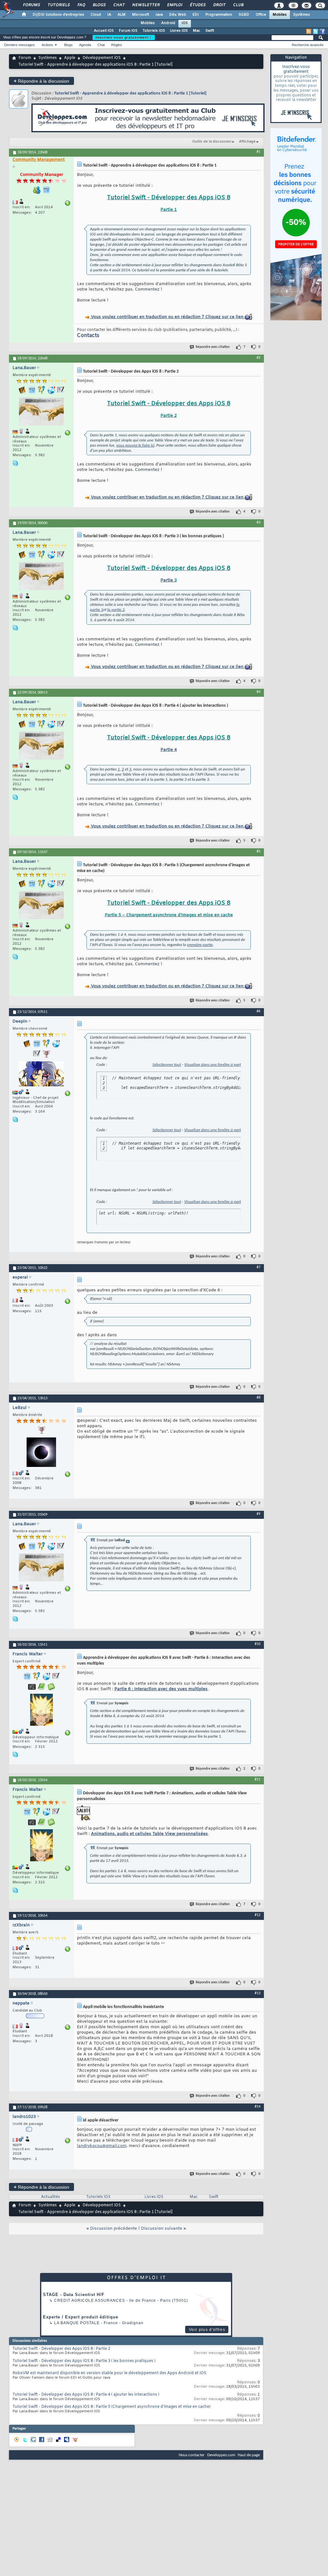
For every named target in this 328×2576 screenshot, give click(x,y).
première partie (200, 945)
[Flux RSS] (309, 31)
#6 (258, 1011)
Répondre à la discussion (41, 81)
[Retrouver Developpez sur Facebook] (322, 31)
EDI (196, 15)
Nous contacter (192, 2455)
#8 (258, 1398)
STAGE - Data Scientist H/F (74, 2295)
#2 (258, 358)
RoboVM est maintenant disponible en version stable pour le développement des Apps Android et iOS (109, 2373)
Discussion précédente (114, 2229)
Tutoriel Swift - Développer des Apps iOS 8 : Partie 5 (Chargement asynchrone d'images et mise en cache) (111, 2407)
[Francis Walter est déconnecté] (41, 1711)
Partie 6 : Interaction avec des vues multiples (161, 1689)
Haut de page (249, 2455)
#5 (258, 852)
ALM (122, 15)
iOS (185, 23)
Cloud (96, 15)
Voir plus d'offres (207, 2330)
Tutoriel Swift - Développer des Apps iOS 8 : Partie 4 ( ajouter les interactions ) (86, 2395)
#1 (258, 152)
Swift (210, 31)
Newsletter (146, 5)
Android (168, 23)
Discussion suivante (162, 2229)
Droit (219, 5)
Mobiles (280, 15)
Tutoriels (58, 5)
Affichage (247, 142)
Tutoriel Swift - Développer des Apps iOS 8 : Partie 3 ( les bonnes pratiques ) (84, 2361)
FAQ (81, 5)
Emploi (174, 5)
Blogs (99, 5)
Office (261, 15)
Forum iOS (128, 31)
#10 (258, 1644)
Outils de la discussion (212, 142)
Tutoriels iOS (154, 31)
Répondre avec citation (213, 347)
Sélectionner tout (167, 1065)
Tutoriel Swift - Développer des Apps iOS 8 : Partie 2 (61, 2349)
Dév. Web (178, 15)
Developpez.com (221, 2455)
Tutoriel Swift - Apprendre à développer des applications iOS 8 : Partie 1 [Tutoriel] (131, 93)
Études (197, 5)
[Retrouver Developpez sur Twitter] (316, 31)
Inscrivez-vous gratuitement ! (124, 37)
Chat (119, 5)
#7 (258, 1267)
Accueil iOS (104, 31)
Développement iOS (102, 58)
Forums (31, 5)
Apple (70, 58)
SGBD (244, 15)
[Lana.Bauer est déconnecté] (41, 412)
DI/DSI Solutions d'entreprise (58, 15)
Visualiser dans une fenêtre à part (213, 1065)
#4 (258, 692)
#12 (258, 1915)
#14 (258, 2107)
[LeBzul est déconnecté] (41, 1453)
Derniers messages (20, 45)
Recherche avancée (308, 45)
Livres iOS (179, 31)
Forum (25, 58)
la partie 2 (116, 610)
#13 (258, 1993)
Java (159, 15)
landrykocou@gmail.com (102, 2146)
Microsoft (140, 15)
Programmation (219, 15)
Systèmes (302, 15)
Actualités (50, 2197)
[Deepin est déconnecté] (41, 1075)
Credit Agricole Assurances (90, 2300)
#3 (258, 523)
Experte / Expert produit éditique (81, 2317)
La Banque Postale (77, 2323)
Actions (47, 45)
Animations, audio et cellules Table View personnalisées (149, 1834)
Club (238, 5)
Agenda (85, 45)
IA (109, 15)
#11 (258, 1780)
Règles (117, 45)
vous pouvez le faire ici (135, 445)
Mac (197, 31)
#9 (258, 1514)
